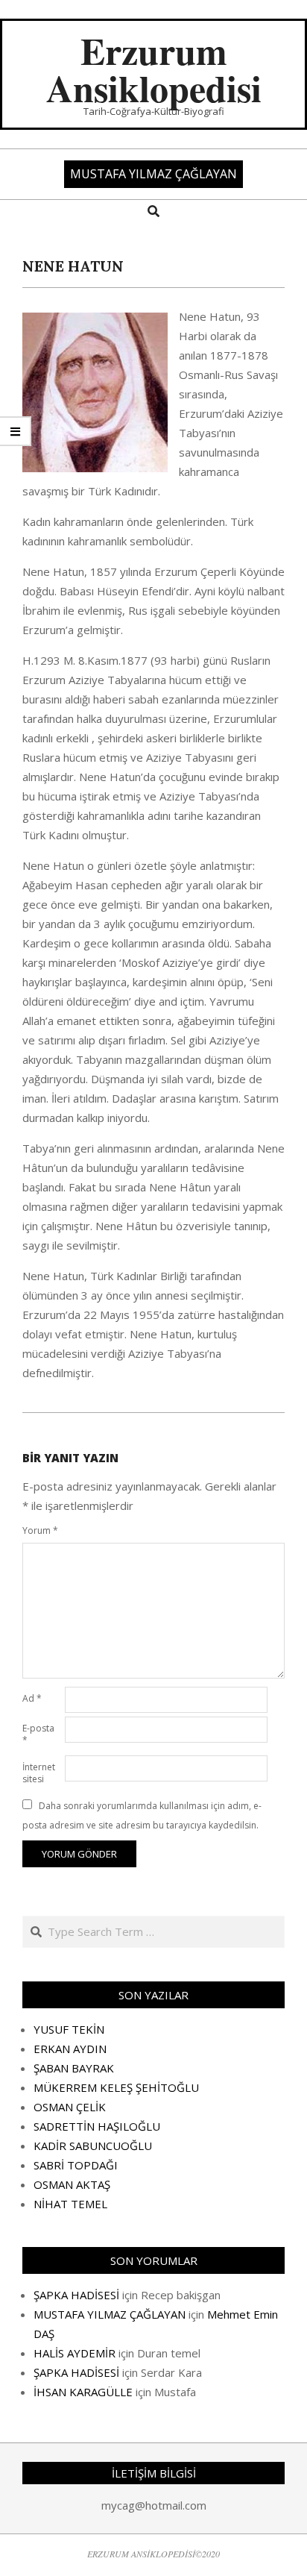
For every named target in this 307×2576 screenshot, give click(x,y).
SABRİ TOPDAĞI (76, 2165)
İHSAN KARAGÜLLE (83, 2392)
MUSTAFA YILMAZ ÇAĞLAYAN (110, 2314)
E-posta (38, 1734)
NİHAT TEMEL (70, 2204)
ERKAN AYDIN (70, 2049)
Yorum (40, 1530)
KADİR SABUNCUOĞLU (93, 2146)
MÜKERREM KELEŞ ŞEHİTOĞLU (116, 2087)
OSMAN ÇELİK (70, 2107)
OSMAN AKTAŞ (72, 2184)
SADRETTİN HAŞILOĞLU (97, 2126)
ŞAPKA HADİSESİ (76, 2295)
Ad (32, 1698)
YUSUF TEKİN (69, 2029)
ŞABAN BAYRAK (74, 2068)
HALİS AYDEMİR (75, 2353)
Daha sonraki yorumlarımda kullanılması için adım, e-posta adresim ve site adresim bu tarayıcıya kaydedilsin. (142, 1815)
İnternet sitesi (39, 1773)
